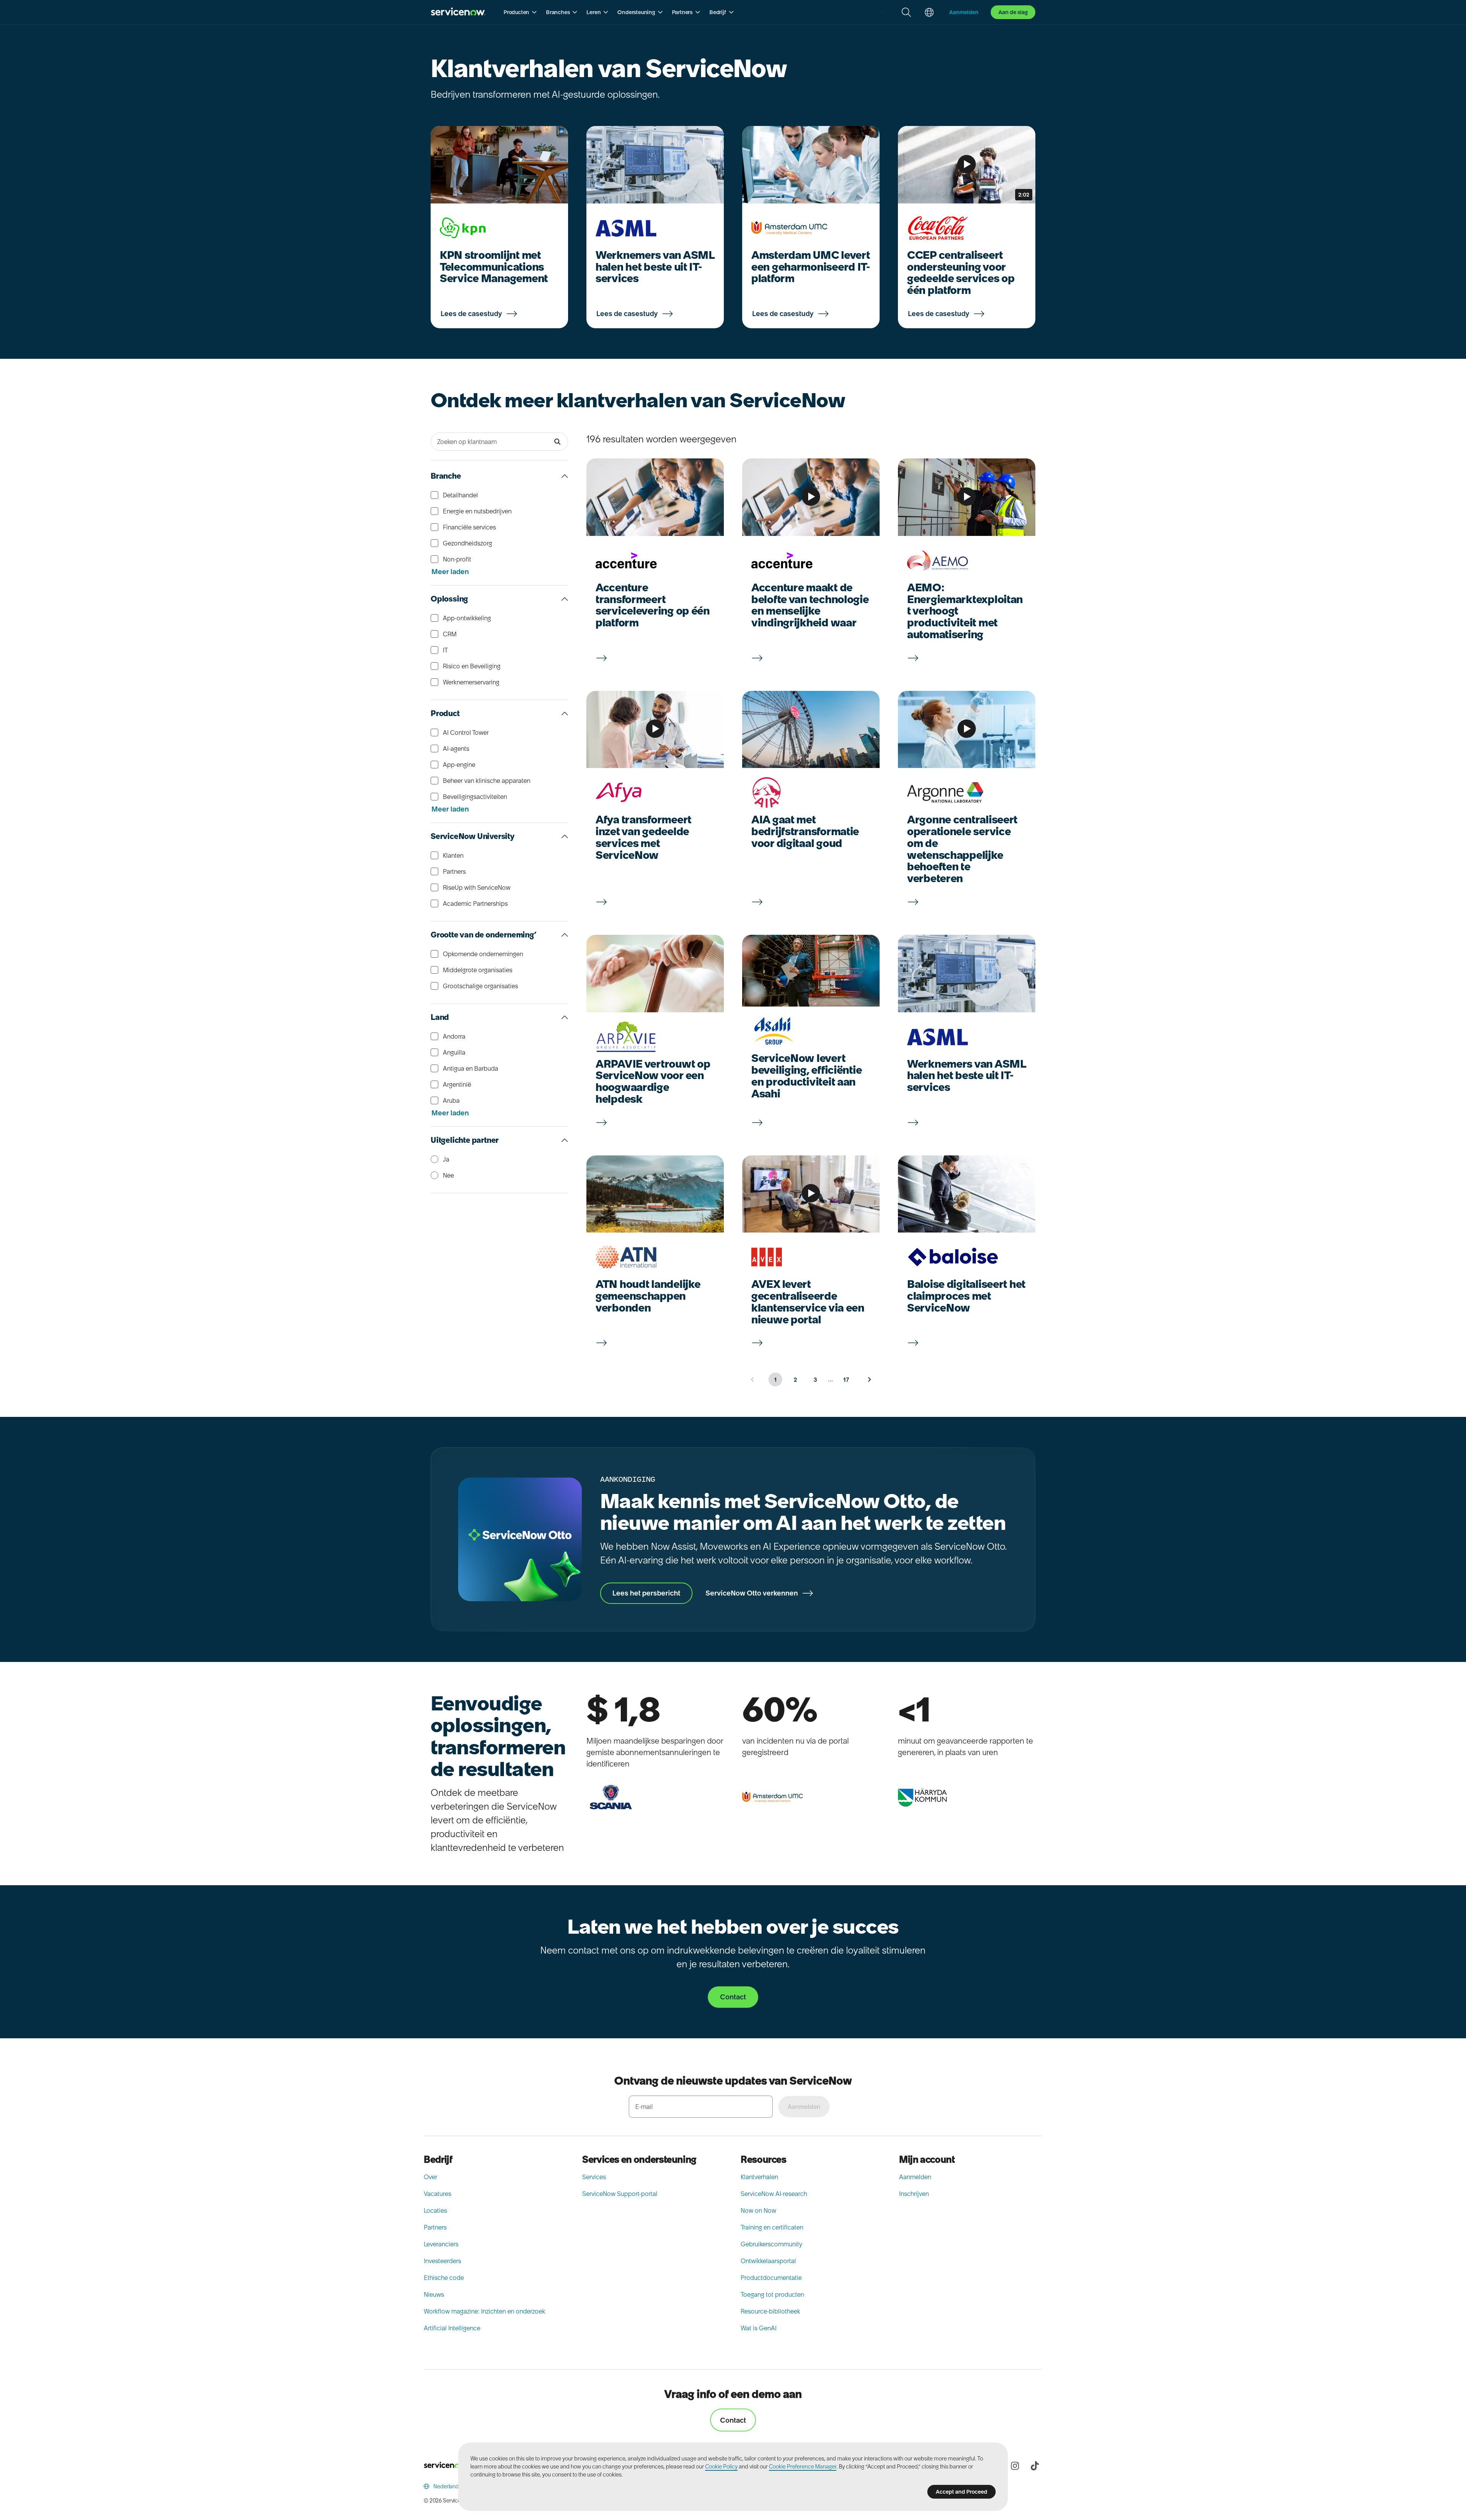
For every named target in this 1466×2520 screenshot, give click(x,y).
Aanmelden (915, 2177)
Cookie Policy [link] (721, 2467)
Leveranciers (441, 2244)
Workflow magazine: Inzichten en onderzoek (484, 2311)
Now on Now (758, 2210)
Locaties (435, 2210)
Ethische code (444, 2278)
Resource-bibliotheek (770, 2311)
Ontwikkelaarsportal (768, 2261)
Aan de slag (1013, 12)
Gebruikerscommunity (771, 2244)
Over (430, 2177)
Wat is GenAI (759, 2328)
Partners (435, 2227)
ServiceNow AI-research (774, 2194)
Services (594, 2177)
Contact (733, 2420)
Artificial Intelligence (452, 2328)
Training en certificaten (772, 2227)
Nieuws (434, 2294)
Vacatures (438, 2194)
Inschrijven (914, 2194)
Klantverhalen (759, 2177)
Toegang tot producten (772, 2294)
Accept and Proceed (961, 2492)
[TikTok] (1035, 2466)
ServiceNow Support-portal (620, 2194)
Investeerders (442, 2261)
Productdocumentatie (771, 2278)
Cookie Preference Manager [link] (803, 2467)
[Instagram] (1015, 2466)
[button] (520, 12)
